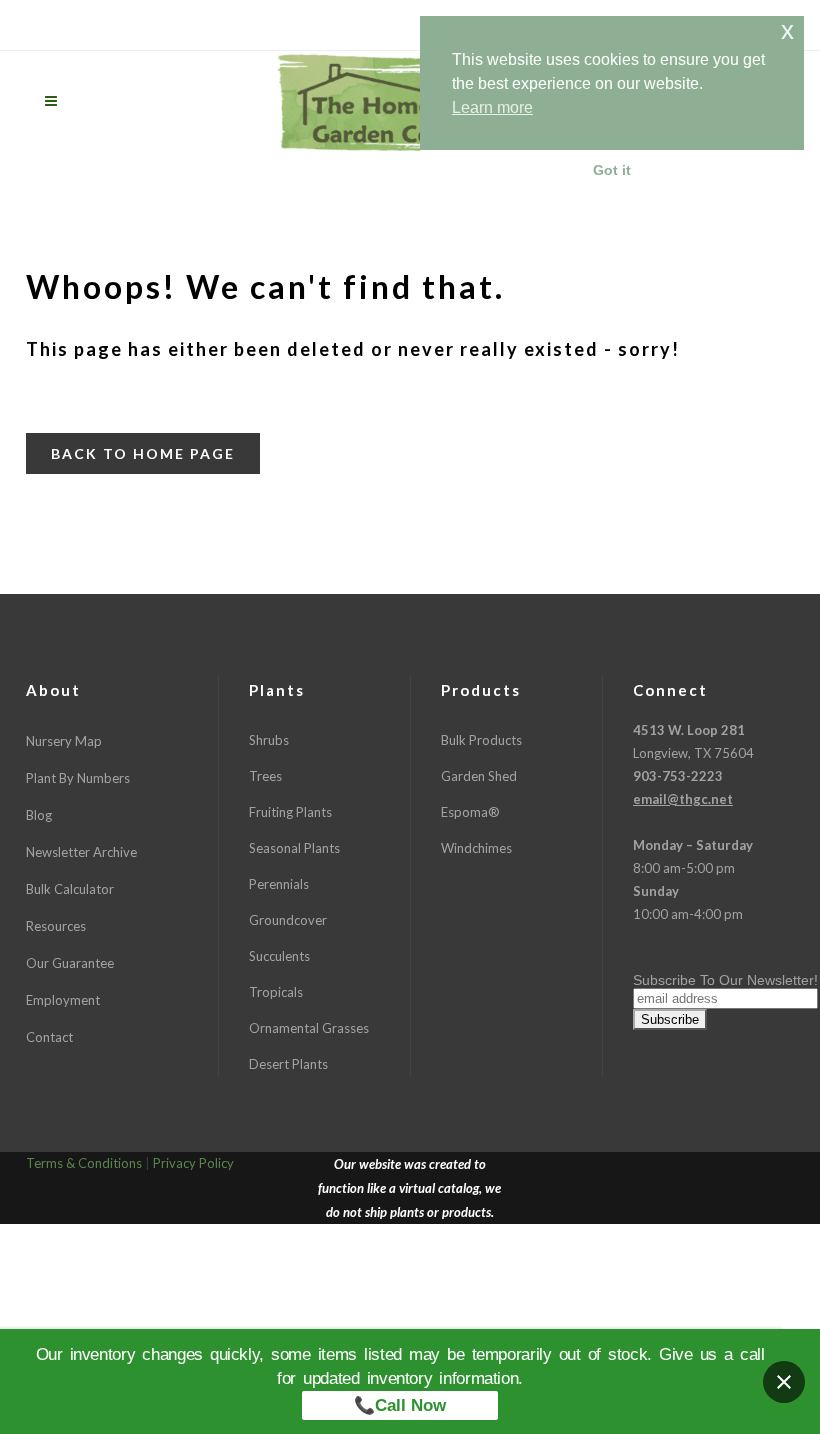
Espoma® (470, 812)
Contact (49, 1037)
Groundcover (288, 920)
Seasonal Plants (294, 848)
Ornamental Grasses (309, 1028)
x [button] (787, 30)
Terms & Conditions (84, 1163)
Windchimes (476, 848)
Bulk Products (481, 740)
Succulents (279, 956)
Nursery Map (64, 741)
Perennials (279, 884)
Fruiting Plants (290, 812)
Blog (39, 815)
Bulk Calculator (70, 889)
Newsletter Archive (81, 852)
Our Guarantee (70, 963)
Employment (63, 1000)
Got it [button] (612, 170)
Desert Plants (288, 1064)
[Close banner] (784, 1382)
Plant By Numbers (78, 778)
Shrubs (269, 740)
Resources (56, 926)
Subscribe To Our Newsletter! (725, 980)
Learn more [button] (492, 107)
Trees (265, 776)
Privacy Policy (193, 1163)
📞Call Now (400, 1405)
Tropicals (276, 992)
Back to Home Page (143, 453)
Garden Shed (479, 776)
